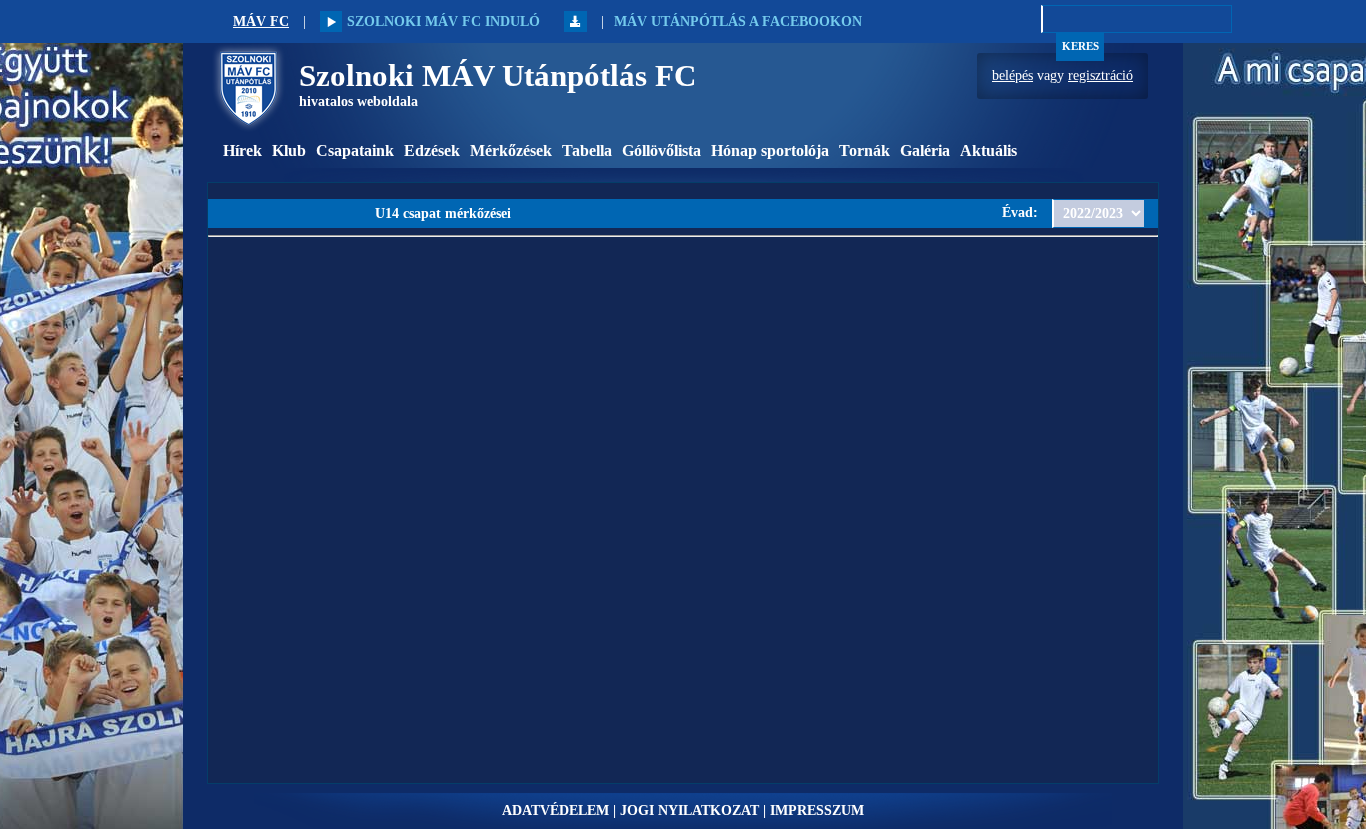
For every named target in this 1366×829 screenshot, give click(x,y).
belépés (1012, 75)
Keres (1080, 46)
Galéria (925, 150)
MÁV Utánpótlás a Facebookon (738, 21)
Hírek (242, 150)
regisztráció (1100, 75)
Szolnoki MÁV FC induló (443, 21)
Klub (289, 150)
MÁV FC (261, 21)
